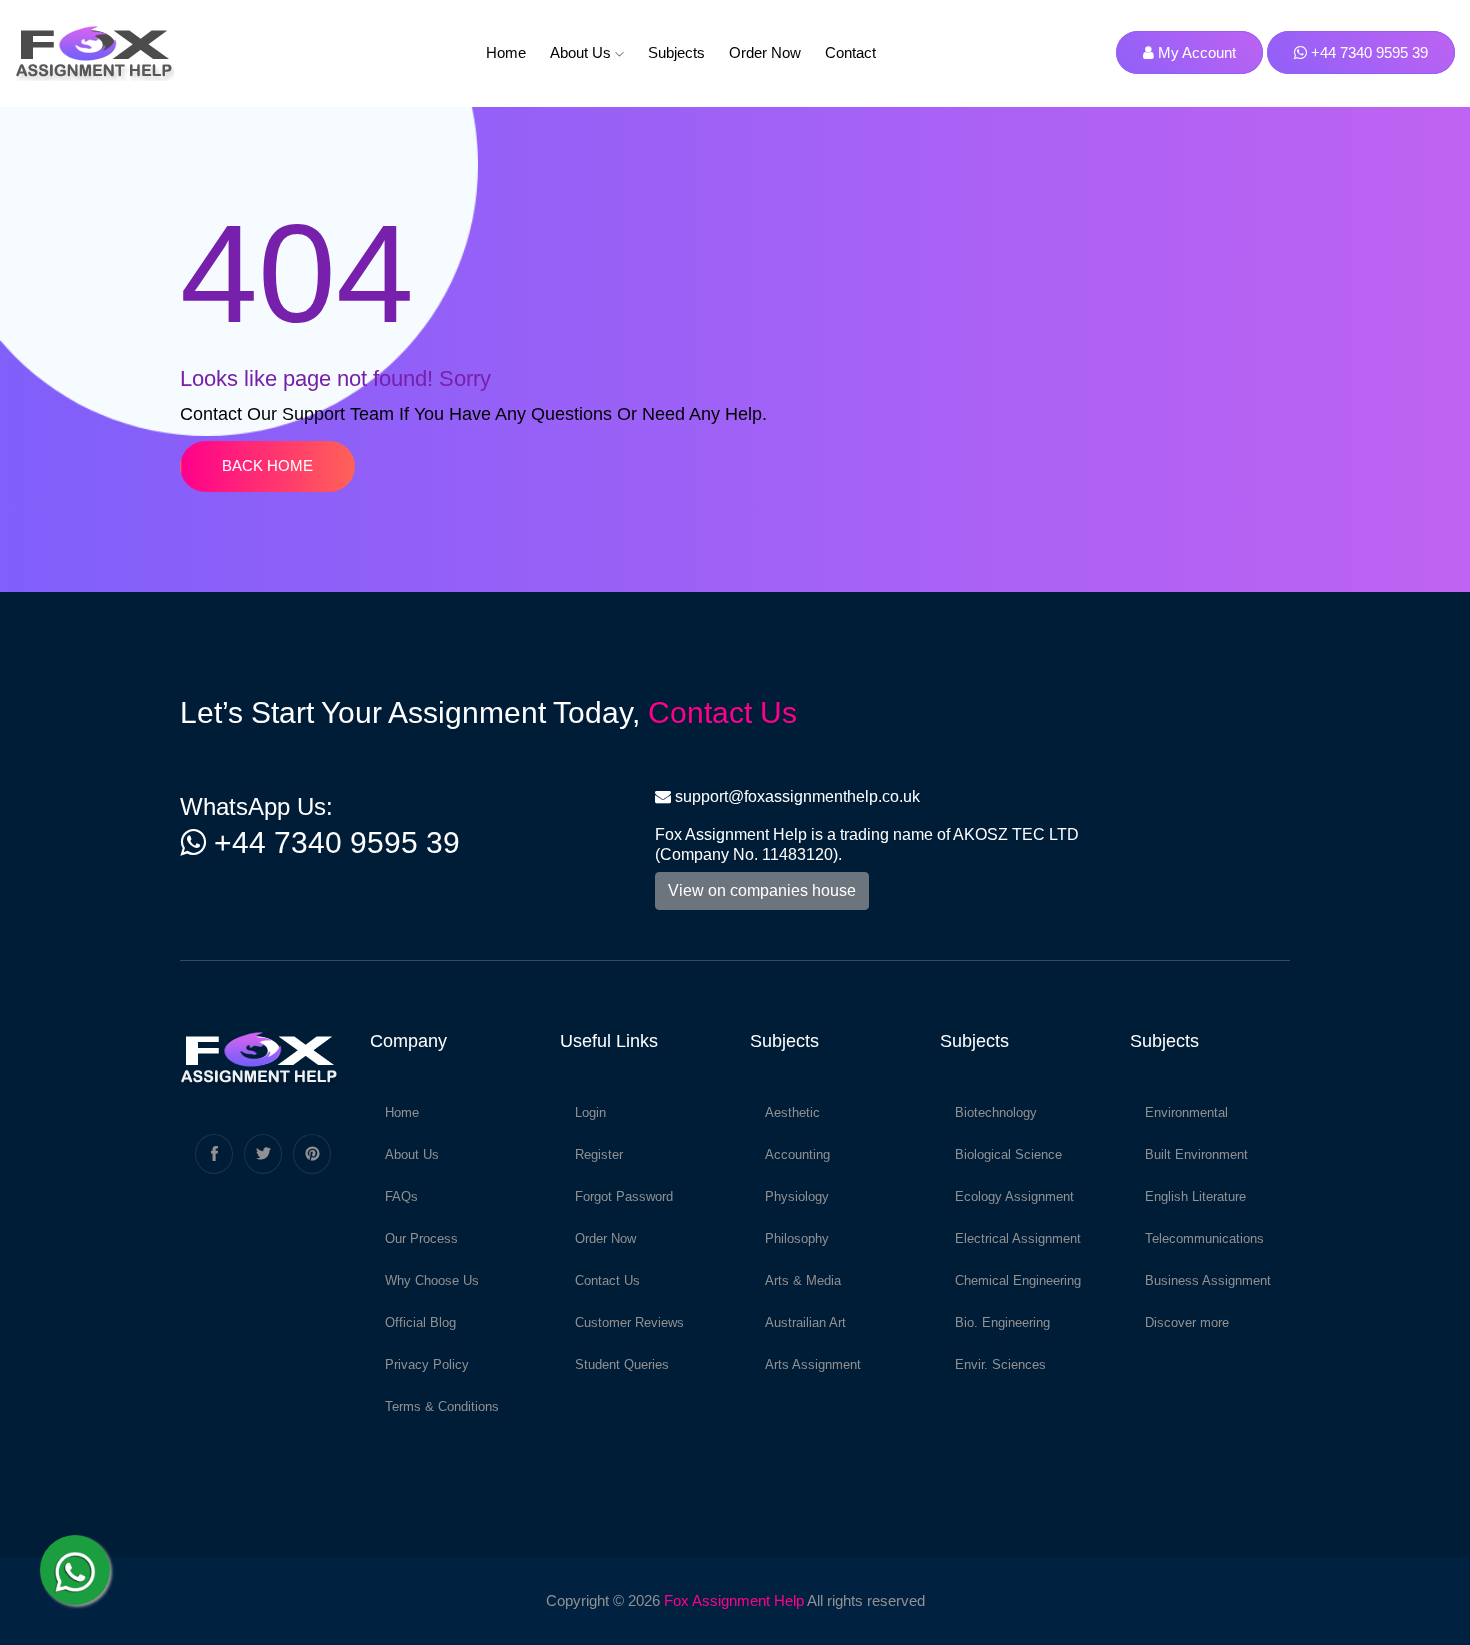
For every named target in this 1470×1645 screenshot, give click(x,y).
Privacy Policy (427, 1364)
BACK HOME (267, 465)
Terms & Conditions (442, 1406)
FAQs (401, 1196)
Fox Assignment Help (734, 1600)
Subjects (676, 52)
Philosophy (797, 1238)
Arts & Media (803, 1280)
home (506, 52)
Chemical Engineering (1018, 1280)
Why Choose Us (432, 1280)
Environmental (1186, 1112)
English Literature (1195, 1196)
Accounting (797, 1154)
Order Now (765, 52)
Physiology (797, 1196)
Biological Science (1008, 1154)
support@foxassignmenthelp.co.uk (797, 796)
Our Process (421, 1238)
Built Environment (1196, 1154)
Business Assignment (1208, 1280)
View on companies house (762, 890)
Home (402, 1112)
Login (590, 1112)
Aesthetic (792, 1112)
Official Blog (420, 1322)
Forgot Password (624, 1196)
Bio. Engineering (1002, 1322)
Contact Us (722, 712)
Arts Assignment (813, 1364)
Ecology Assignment (1014, 1196)
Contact (850, 52)
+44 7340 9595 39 (1367, 52)
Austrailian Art (805, 1322)
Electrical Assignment (1018, 1238)
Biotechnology (996, 1112)
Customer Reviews (629, 1322)
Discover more (1187, 1322)
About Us (582, 52)
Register (599, 1154)
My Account (1195, 52)
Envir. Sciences (1000, 1364)
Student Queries (622, 1364)
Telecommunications (1204, 1238)
